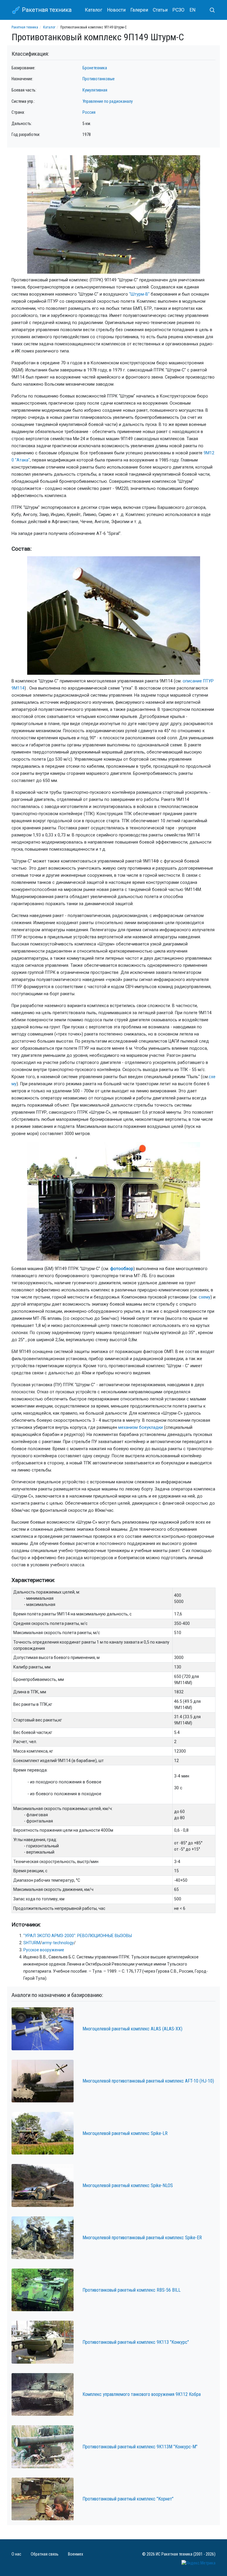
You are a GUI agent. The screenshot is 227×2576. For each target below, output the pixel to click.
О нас (16, 2554)
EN (192, 10)
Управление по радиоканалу (108, 101)
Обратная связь (45, 2554)
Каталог (94, 10)
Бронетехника (95, 68)
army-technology (58, 1943)
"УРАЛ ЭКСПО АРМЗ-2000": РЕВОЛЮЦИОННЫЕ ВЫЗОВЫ (78, 1936)
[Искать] (210, 10)
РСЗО (178, 10)
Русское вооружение (44, 1950)
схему (205, 1297)
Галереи (139, 10)
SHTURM (32, 1943)
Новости (116, 10)
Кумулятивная (95, 90)
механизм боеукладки (141, 1428)
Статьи (160, 10)
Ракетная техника (46, 10)
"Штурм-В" (139, 294)
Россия (89, 112)
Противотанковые (99, 79)
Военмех (76, 2554)
